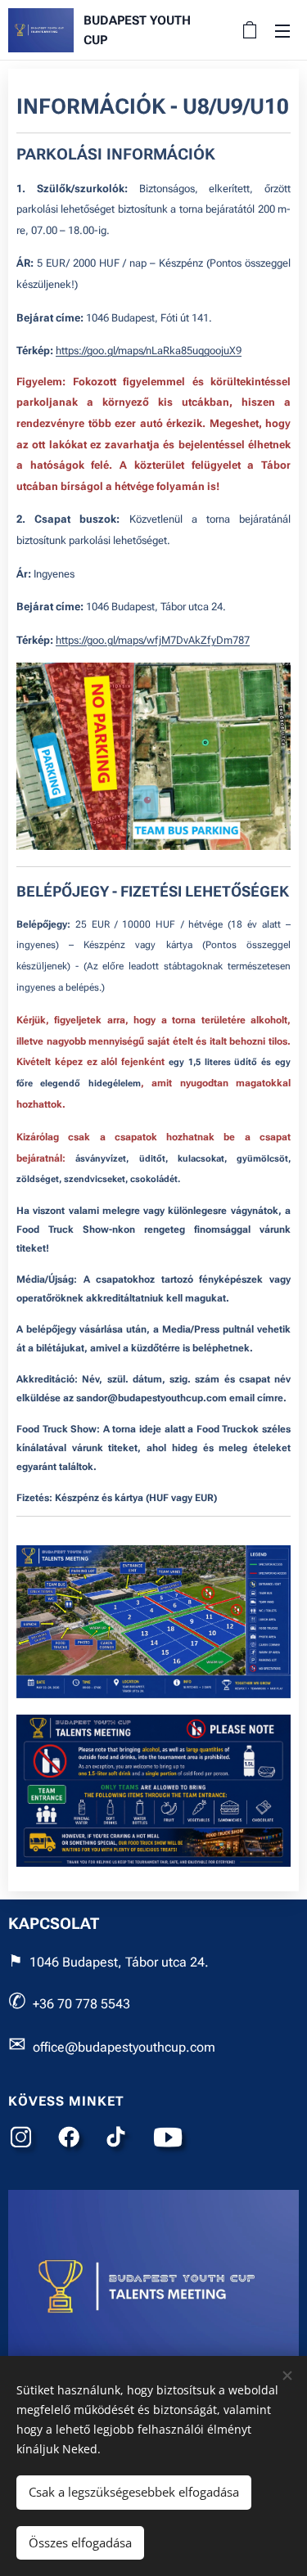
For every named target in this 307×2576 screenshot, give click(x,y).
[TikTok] (120, 2141)
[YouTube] (172, 2141)
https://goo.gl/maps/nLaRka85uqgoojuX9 (149, 351)
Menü (282, 30)
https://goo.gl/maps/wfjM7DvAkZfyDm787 (153, 640)
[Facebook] (73, 2141)
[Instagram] (25, 2141)
